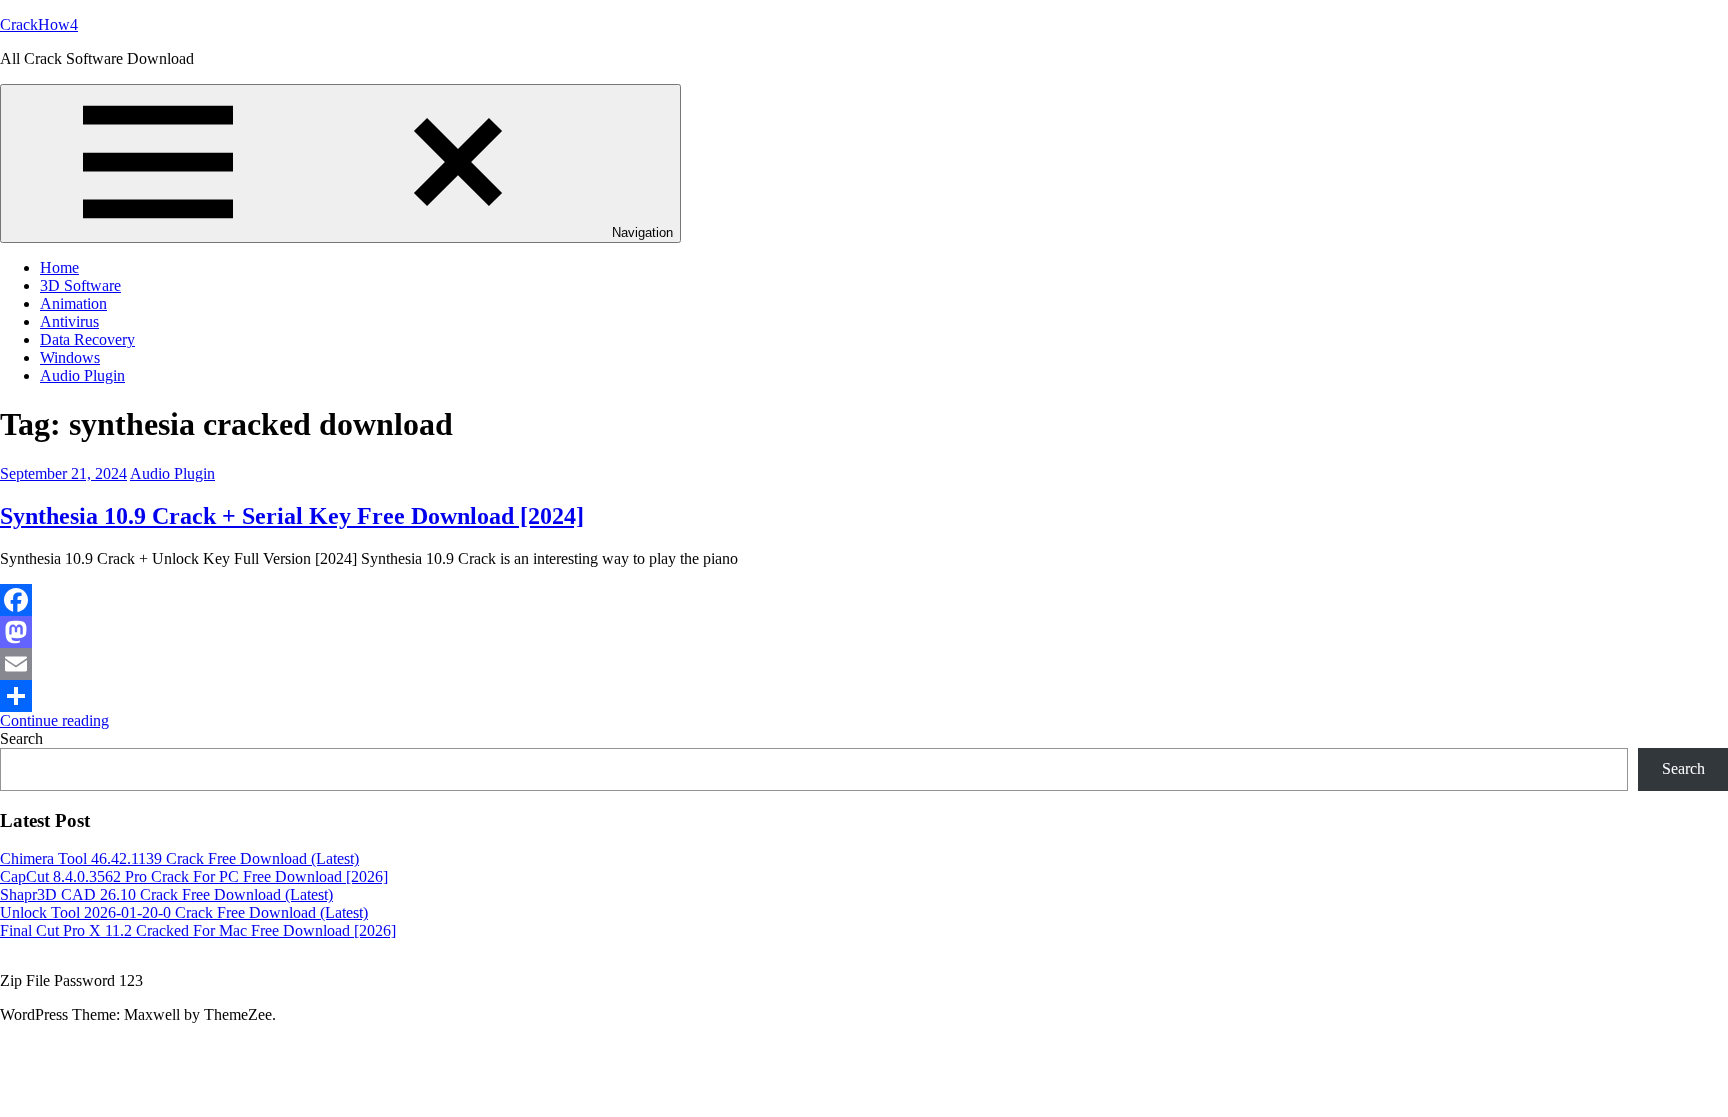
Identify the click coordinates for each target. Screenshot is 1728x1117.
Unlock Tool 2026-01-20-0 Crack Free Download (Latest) (184, 912)
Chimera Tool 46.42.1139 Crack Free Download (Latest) (179, 858)
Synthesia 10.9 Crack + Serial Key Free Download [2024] (292, 516)
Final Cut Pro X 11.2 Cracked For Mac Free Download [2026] (198, 930)
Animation (73, 303)
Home (59, 267)
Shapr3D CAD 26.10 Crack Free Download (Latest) (166, 894)
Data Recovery (87, 339)
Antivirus (69, 321)
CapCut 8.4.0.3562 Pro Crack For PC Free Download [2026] (194, 876)
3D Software (80, 285)
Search (21, 738)
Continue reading (54, 720)
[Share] (864, 696)
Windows (70, 357)
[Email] (864, 664)
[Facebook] (864, 600)
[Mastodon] (864, 632)
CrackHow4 (39, 24)
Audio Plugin (82, 375)
